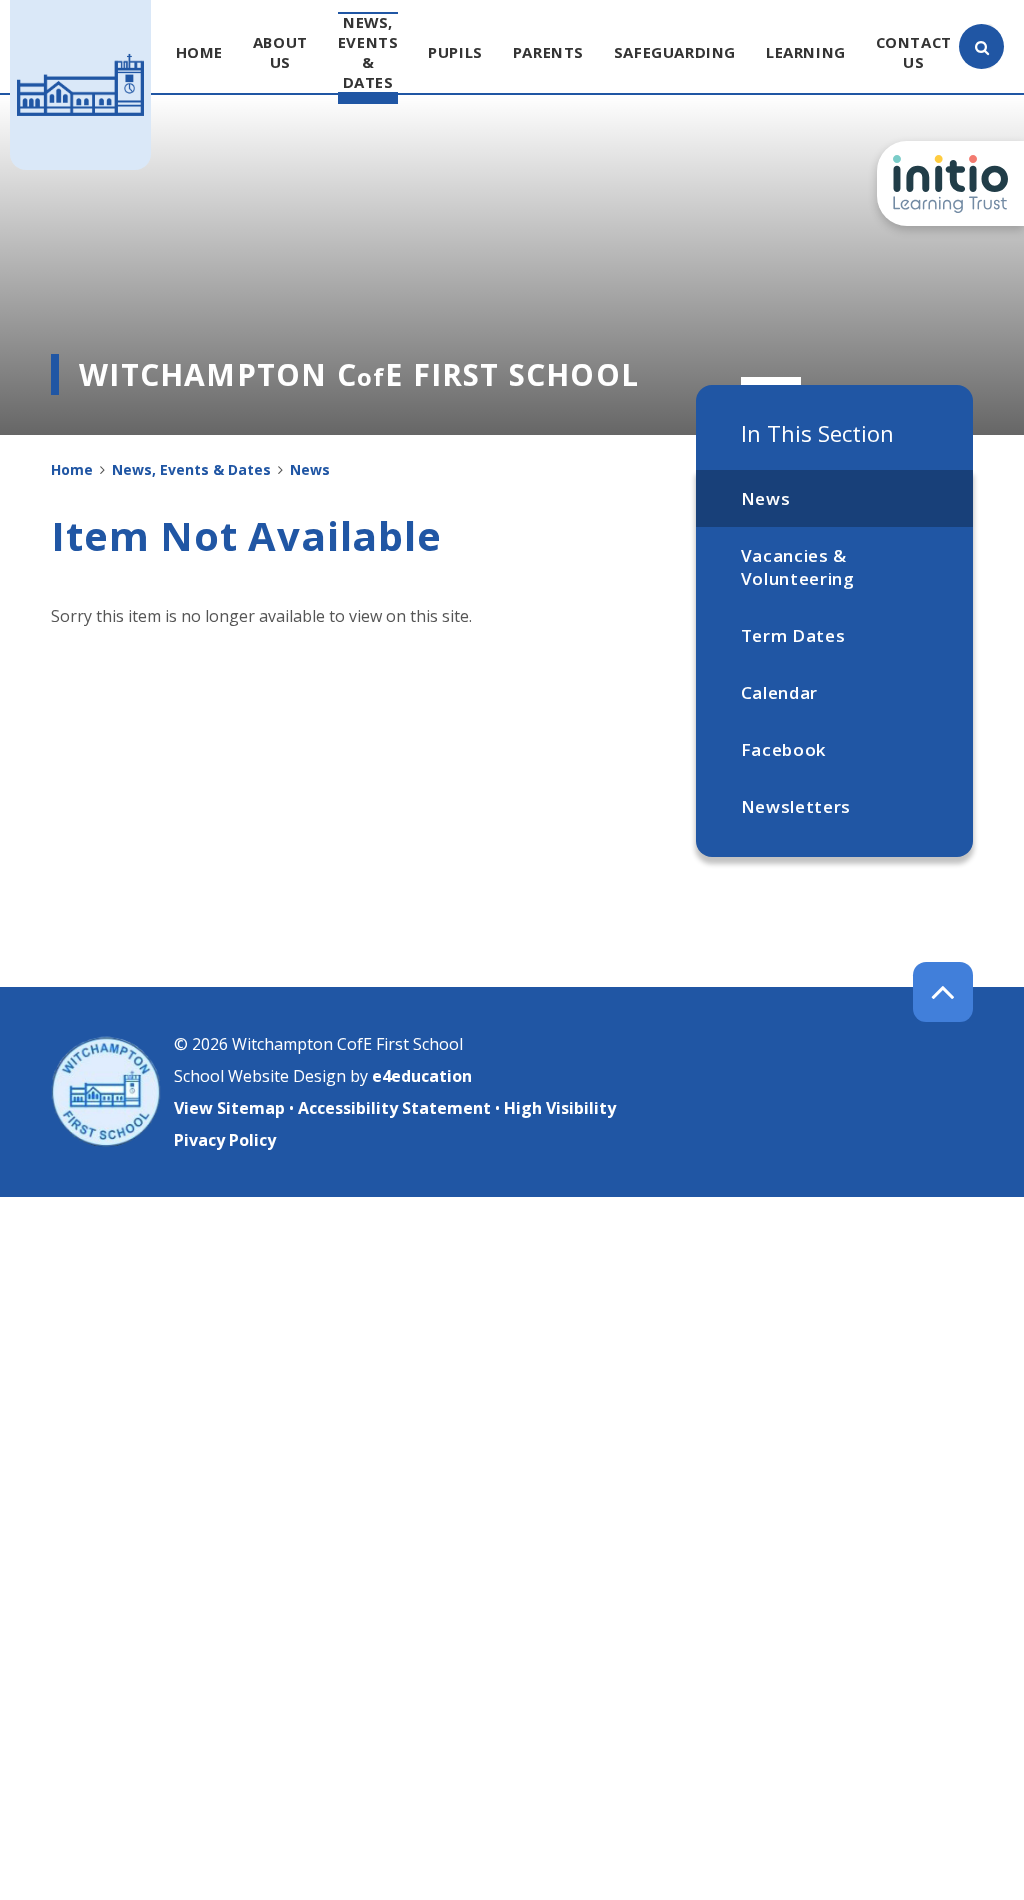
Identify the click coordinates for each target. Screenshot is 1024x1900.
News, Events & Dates (191, 469)
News (766, 498)
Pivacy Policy (225, 1140)
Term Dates (793, 635)
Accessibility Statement (394, 1108)
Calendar (779, 692)
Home (72, 469)
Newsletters (796, 806)
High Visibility (560, 1108)
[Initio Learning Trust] (950, 183)
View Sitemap (229, 1108)
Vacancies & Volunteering (798, 567)
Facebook (783, 749)
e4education (422, 1076)
